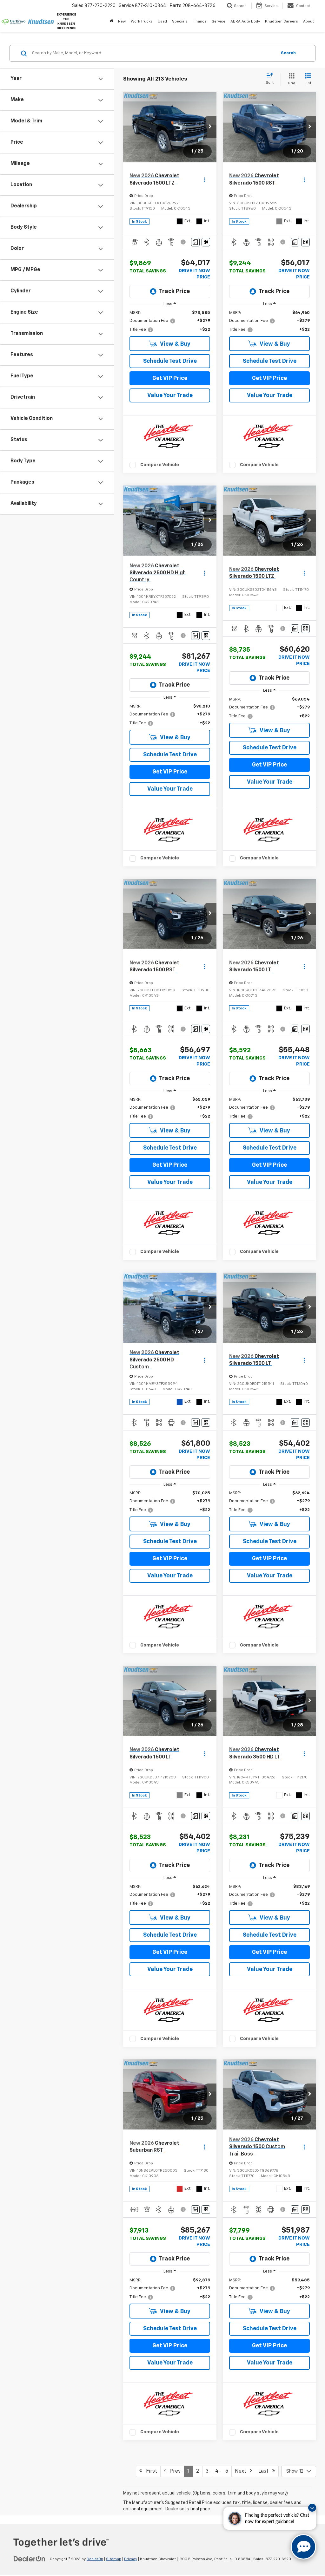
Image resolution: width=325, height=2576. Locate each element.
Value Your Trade (170, 395)
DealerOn (95, 2559)
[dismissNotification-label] (312, 2508)
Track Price (174, 291)
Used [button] (162, 22)
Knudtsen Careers (282, 22)
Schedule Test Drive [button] (170, 361)
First (150, 2471)
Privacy (131, 2559)
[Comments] (195, 242)
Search (288, 53)
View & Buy (175, 344)
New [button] (122, 22)
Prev (173, 2471)
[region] (170, 321)
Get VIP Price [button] (170, 378)
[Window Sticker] (206, 242)
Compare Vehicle (160, 465)
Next (242, 2471)
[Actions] (205, 180)
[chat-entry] (303, 2547)
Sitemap (114, 2559)
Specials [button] (180, 22)
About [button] (308, 22)
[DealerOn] (30, 2559)
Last (265, 2471)
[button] (210, 127)
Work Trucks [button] (142, 22)
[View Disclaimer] (184, 242)
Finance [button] (200, 22)
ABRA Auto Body (245, 22)
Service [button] (219, 22)
